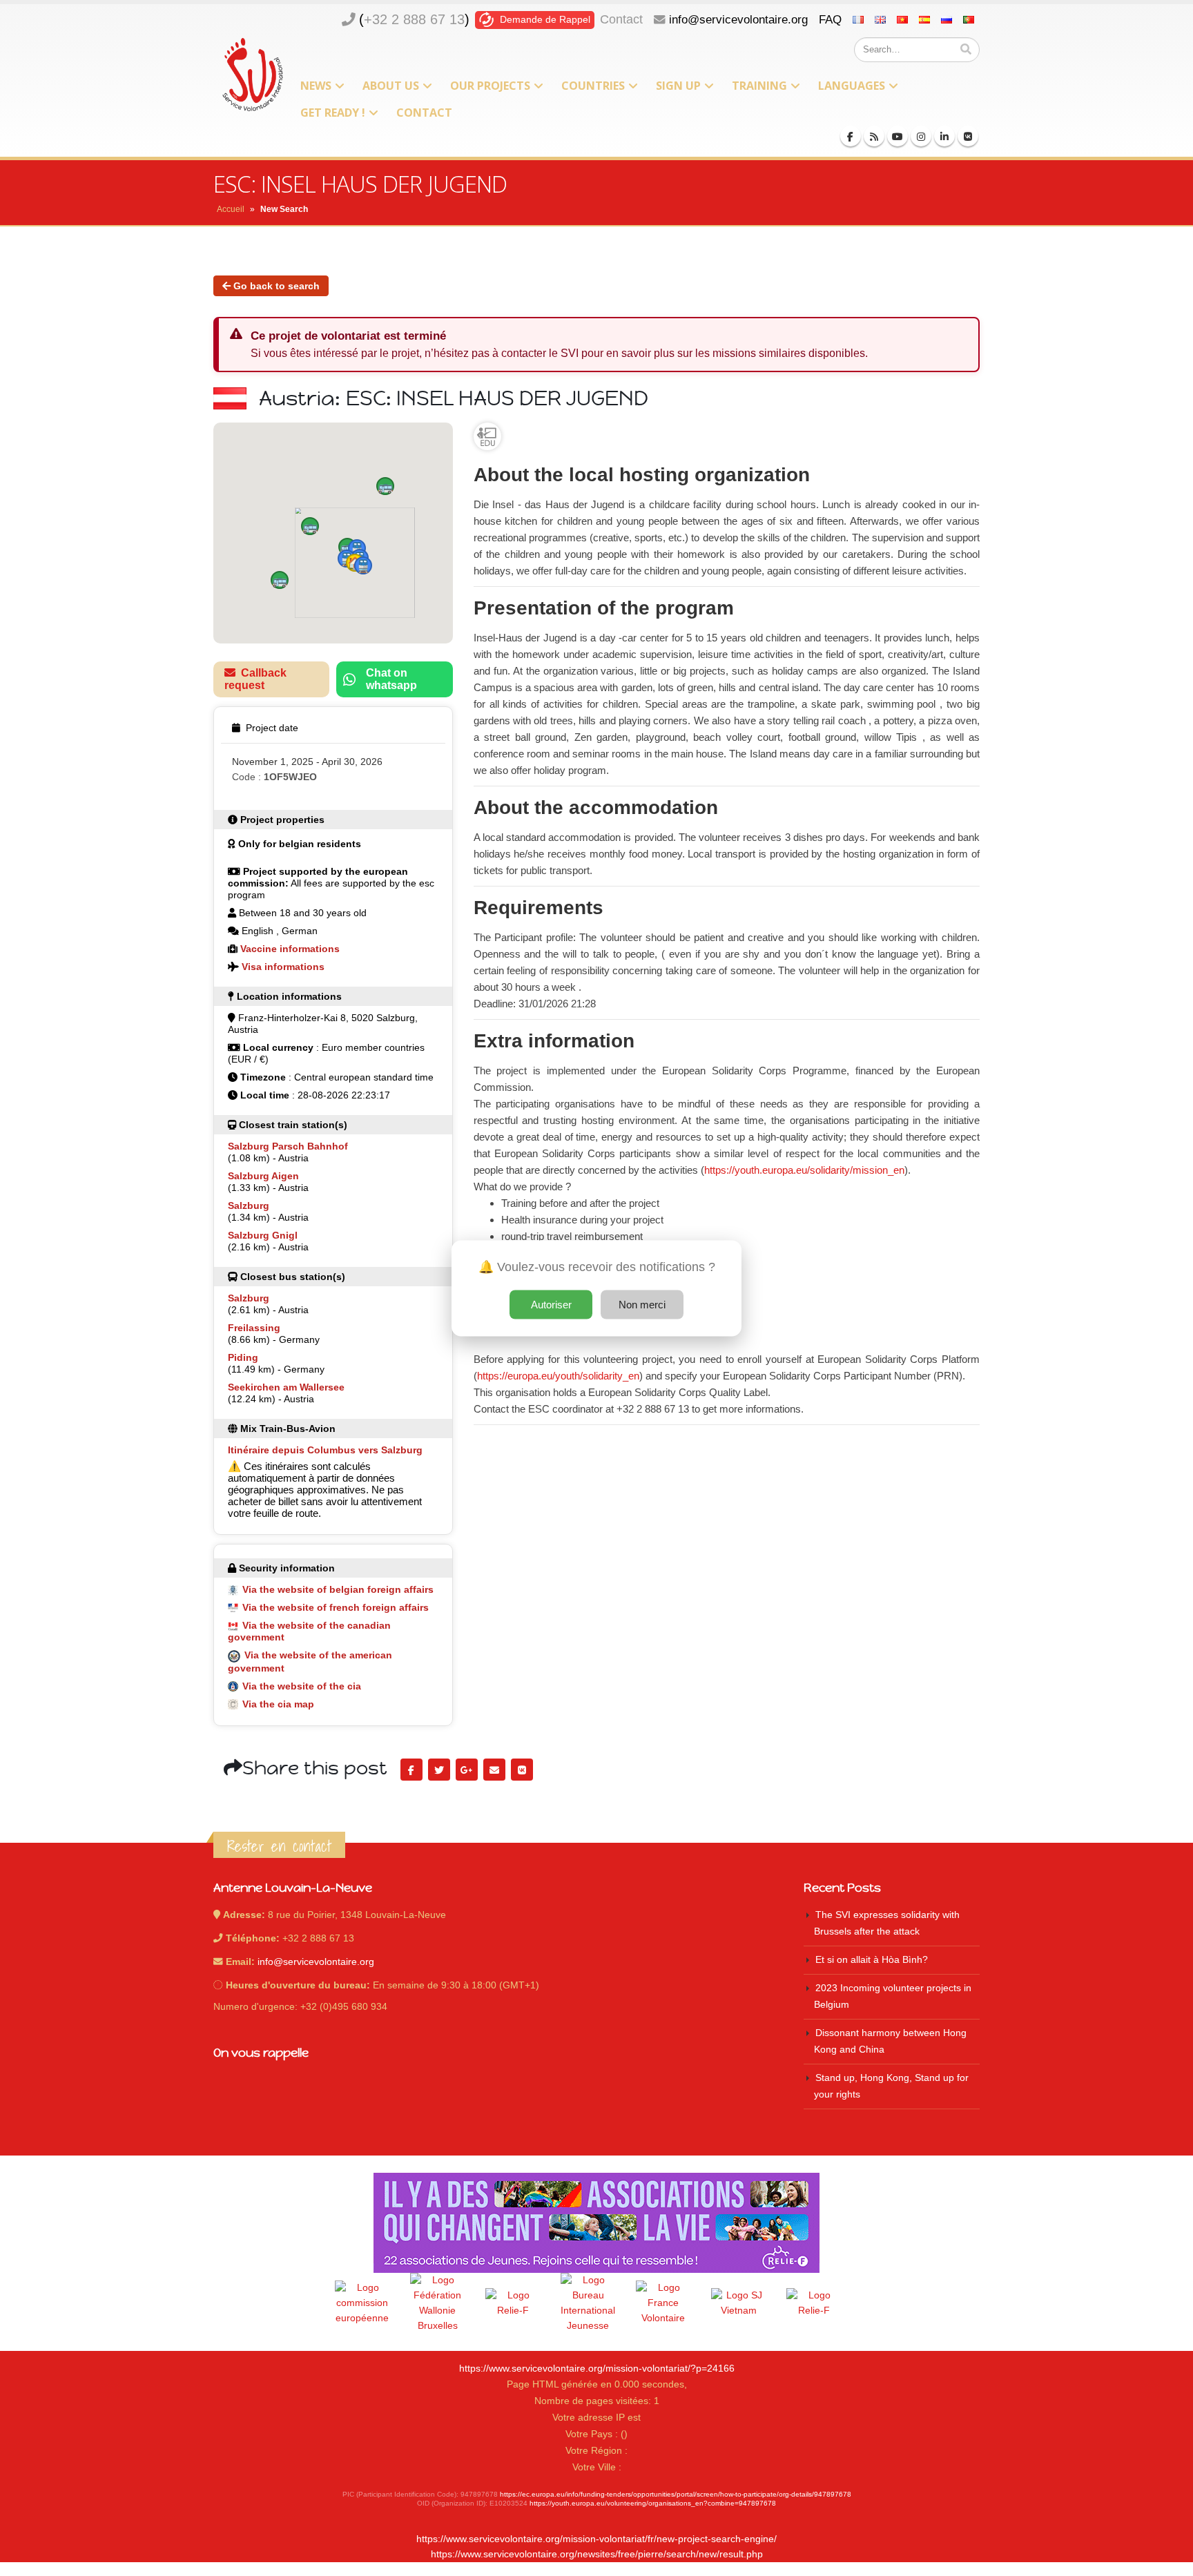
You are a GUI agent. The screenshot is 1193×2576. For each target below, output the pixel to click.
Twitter (439, 1770)
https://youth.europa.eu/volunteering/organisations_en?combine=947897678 (653, 2503)
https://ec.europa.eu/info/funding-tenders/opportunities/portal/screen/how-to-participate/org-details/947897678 (676, 2494)
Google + (467, 1770)
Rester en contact (279, 1846)
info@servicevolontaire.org (738, 19)
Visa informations (283, 967)
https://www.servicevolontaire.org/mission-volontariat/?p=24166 (597, 2369)
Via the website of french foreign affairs (336, 1607)
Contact (621, 19)
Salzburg (249, 1205)
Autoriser (551, 1304)
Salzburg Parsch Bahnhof (288, 1146)
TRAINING (759, 86)
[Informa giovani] (814, 2303)
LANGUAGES (852, 86)
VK (522, 1770)
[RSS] (874, 136)
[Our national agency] (588, 2303)
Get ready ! (333, 113)
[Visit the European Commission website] (362, 2303)
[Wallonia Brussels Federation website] (438, 2303)
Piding (243, 1357)
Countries (593, 86)
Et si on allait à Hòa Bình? (872, 1960)
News (316, 86)
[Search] (966, 50)
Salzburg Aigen (263, 1176)
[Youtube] (898, 136)
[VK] (968, 136)
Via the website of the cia (302, 1686)
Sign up (678, 86)
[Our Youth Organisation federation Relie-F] (513, 2303)
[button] (310, 526)
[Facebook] (851, 136)
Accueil (231, 209)
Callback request (255, 679)
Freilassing (254, 1328)
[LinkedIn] (944, 136)
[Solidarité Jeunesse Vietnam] (739, 2303)
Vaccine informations (290, 949)
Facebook (411, 1770)
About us (391, 86)
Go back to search (275, 286)
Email (494, 1770)
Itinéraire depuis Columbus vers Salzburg (325, 1450)
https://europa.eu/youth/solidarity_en (558, 1376)
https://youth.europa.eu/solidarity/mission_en (804, 1170)
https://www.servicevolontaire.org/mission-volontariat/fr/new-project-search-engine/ (596, 2539)
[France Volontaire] (663, 2303)
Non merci (642, 1304)
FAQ (830, 19)
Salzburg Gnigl (263, 1235)
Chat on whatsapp (391, 679)
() (414, 19)
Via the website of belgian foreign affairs (338, 1589)
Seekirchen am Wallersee (286, 1387)
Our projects (490, 86)
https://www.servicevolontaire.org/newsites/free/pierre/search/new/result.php (597, 2554)
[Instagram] (921, 136)
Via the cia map (278, 1704)
